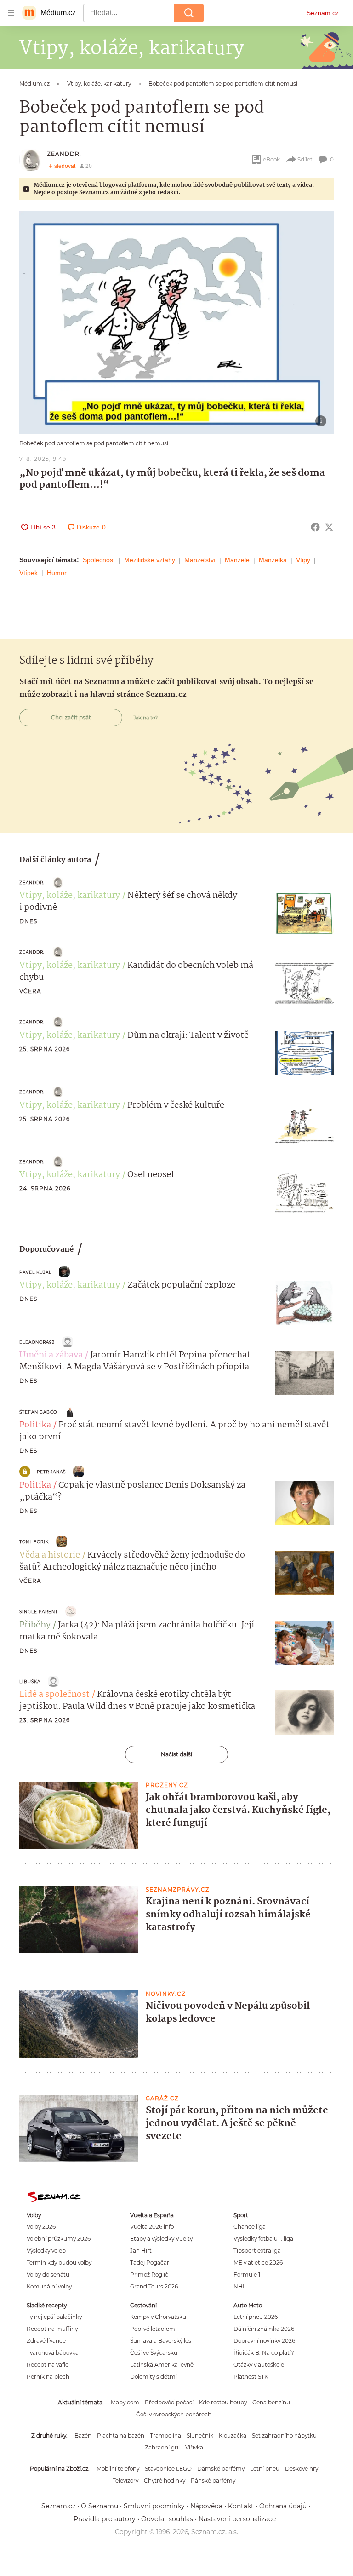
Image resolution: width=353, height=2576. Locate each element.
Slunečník (200, 2435)
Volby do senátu (48, 2274)
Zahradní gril (162, 2447)
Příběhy (35, 1625)
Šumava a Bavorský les (161, 2341)
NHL (240, 2286)
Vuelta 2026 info (152, 2227)
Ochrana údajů (283, 2506)
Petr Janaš (51, 1472)
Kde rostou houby (223, 2402)
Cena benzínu (271, 2402)
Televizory (125, 2481)
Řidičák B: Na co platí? (264, 2353)
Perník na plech (48, 2377)
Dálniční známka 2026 (264, 2329)
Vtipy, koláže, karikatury (70, 896)
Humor (57, 573)
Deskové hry (302, 2469)
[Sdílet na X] (329, 527)
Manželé (237, 560)
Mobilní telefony (118, 2469)
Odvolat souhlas (167, 2519)
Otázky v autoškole (259, 2365)
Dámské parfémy (221, 2469)
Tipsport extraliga (257, 2251)
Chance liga (250, 2227)
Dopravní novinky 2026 (264, 2341)
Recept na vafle (48, 2365)
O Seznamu (100, 2506)
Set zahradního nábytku (284, 2435)
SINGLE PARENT (39, 1612)
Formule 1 (247, 2274)
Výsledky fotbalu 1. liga (263, 2239)
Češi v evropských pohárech (174, 2414)
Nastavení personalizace (237, 2519)
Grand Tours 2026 (154, 2286)
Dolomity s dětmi (154, 2377)
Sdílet (305, 159)
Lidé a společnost (54, 1695)
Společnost (99, 560)
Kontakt (241, 2506)
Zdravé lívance (46, 2341)
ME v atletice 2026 (258, 2263)
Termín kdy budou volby (59, 2263)
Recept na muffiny (52, 2329)
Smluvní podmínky (154, 2506)
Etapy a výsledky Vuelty (161, 2239)
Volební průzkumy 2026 (59, 2239)
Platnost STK (251, 2377)
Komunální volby (49, 2286)
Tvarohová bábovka (53, 2353)
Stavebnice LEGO (168, 2469)
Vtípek (28, 573)
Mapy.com (125, 2402)
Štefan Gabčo (38, 1412)
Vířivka (194, 2447)
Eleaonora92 (37, 1342)
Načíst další (176, 1754)
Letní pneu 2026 (256, 2317)
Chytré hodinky (165, 2481)
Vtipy (303, 560)
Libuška (30, 1682)
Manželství (200, 560)
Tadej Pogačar (150, 2263)
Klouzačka (233, 2435)
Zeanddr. (64, 154)
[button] (176, 322)
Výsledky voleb (46, 2251)
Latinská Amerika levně (162, 2365)
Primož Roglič (149, 2274)
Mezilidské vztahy (150, 560)
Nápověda (206, 2506)
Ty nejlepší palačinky (54, 2317)
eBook (271, 159)
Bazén (83, 2435)
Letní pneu (265, 2469)
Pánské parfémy (213, 2481)
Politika (35, 1425)
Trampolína (165, 2435)
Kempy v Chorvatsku (158, 2317)
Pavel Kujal (35, 1272)
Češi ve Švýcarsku (154, 2353)
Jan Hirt (141, 2251)
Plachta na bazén (121, 2435)
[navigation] (11, 13)
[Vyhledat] (189, 13)
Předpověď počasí (169, 2402)
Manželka (273, 560)
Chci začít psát (71, 717)
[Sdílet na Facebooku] (315, 527)
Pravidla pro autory (105, 2519)
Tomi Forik (34, 1542)
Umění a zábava (51, 1355)
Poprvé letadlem (153, 2329)
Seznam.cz (323, 13)
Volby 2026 (41, 2227)
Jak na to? (145, 718)
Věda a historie (50, 1555)
